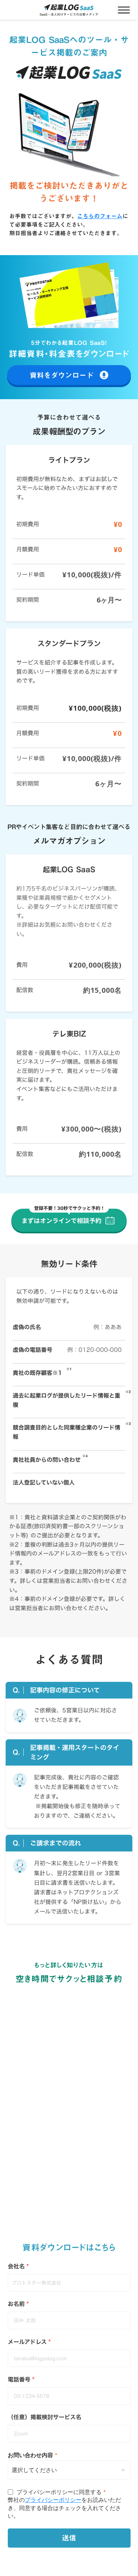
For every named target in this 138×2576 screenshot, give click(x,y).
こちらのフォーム (100, 216)
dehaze (124, 10)
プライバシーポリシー (53, 2500)
